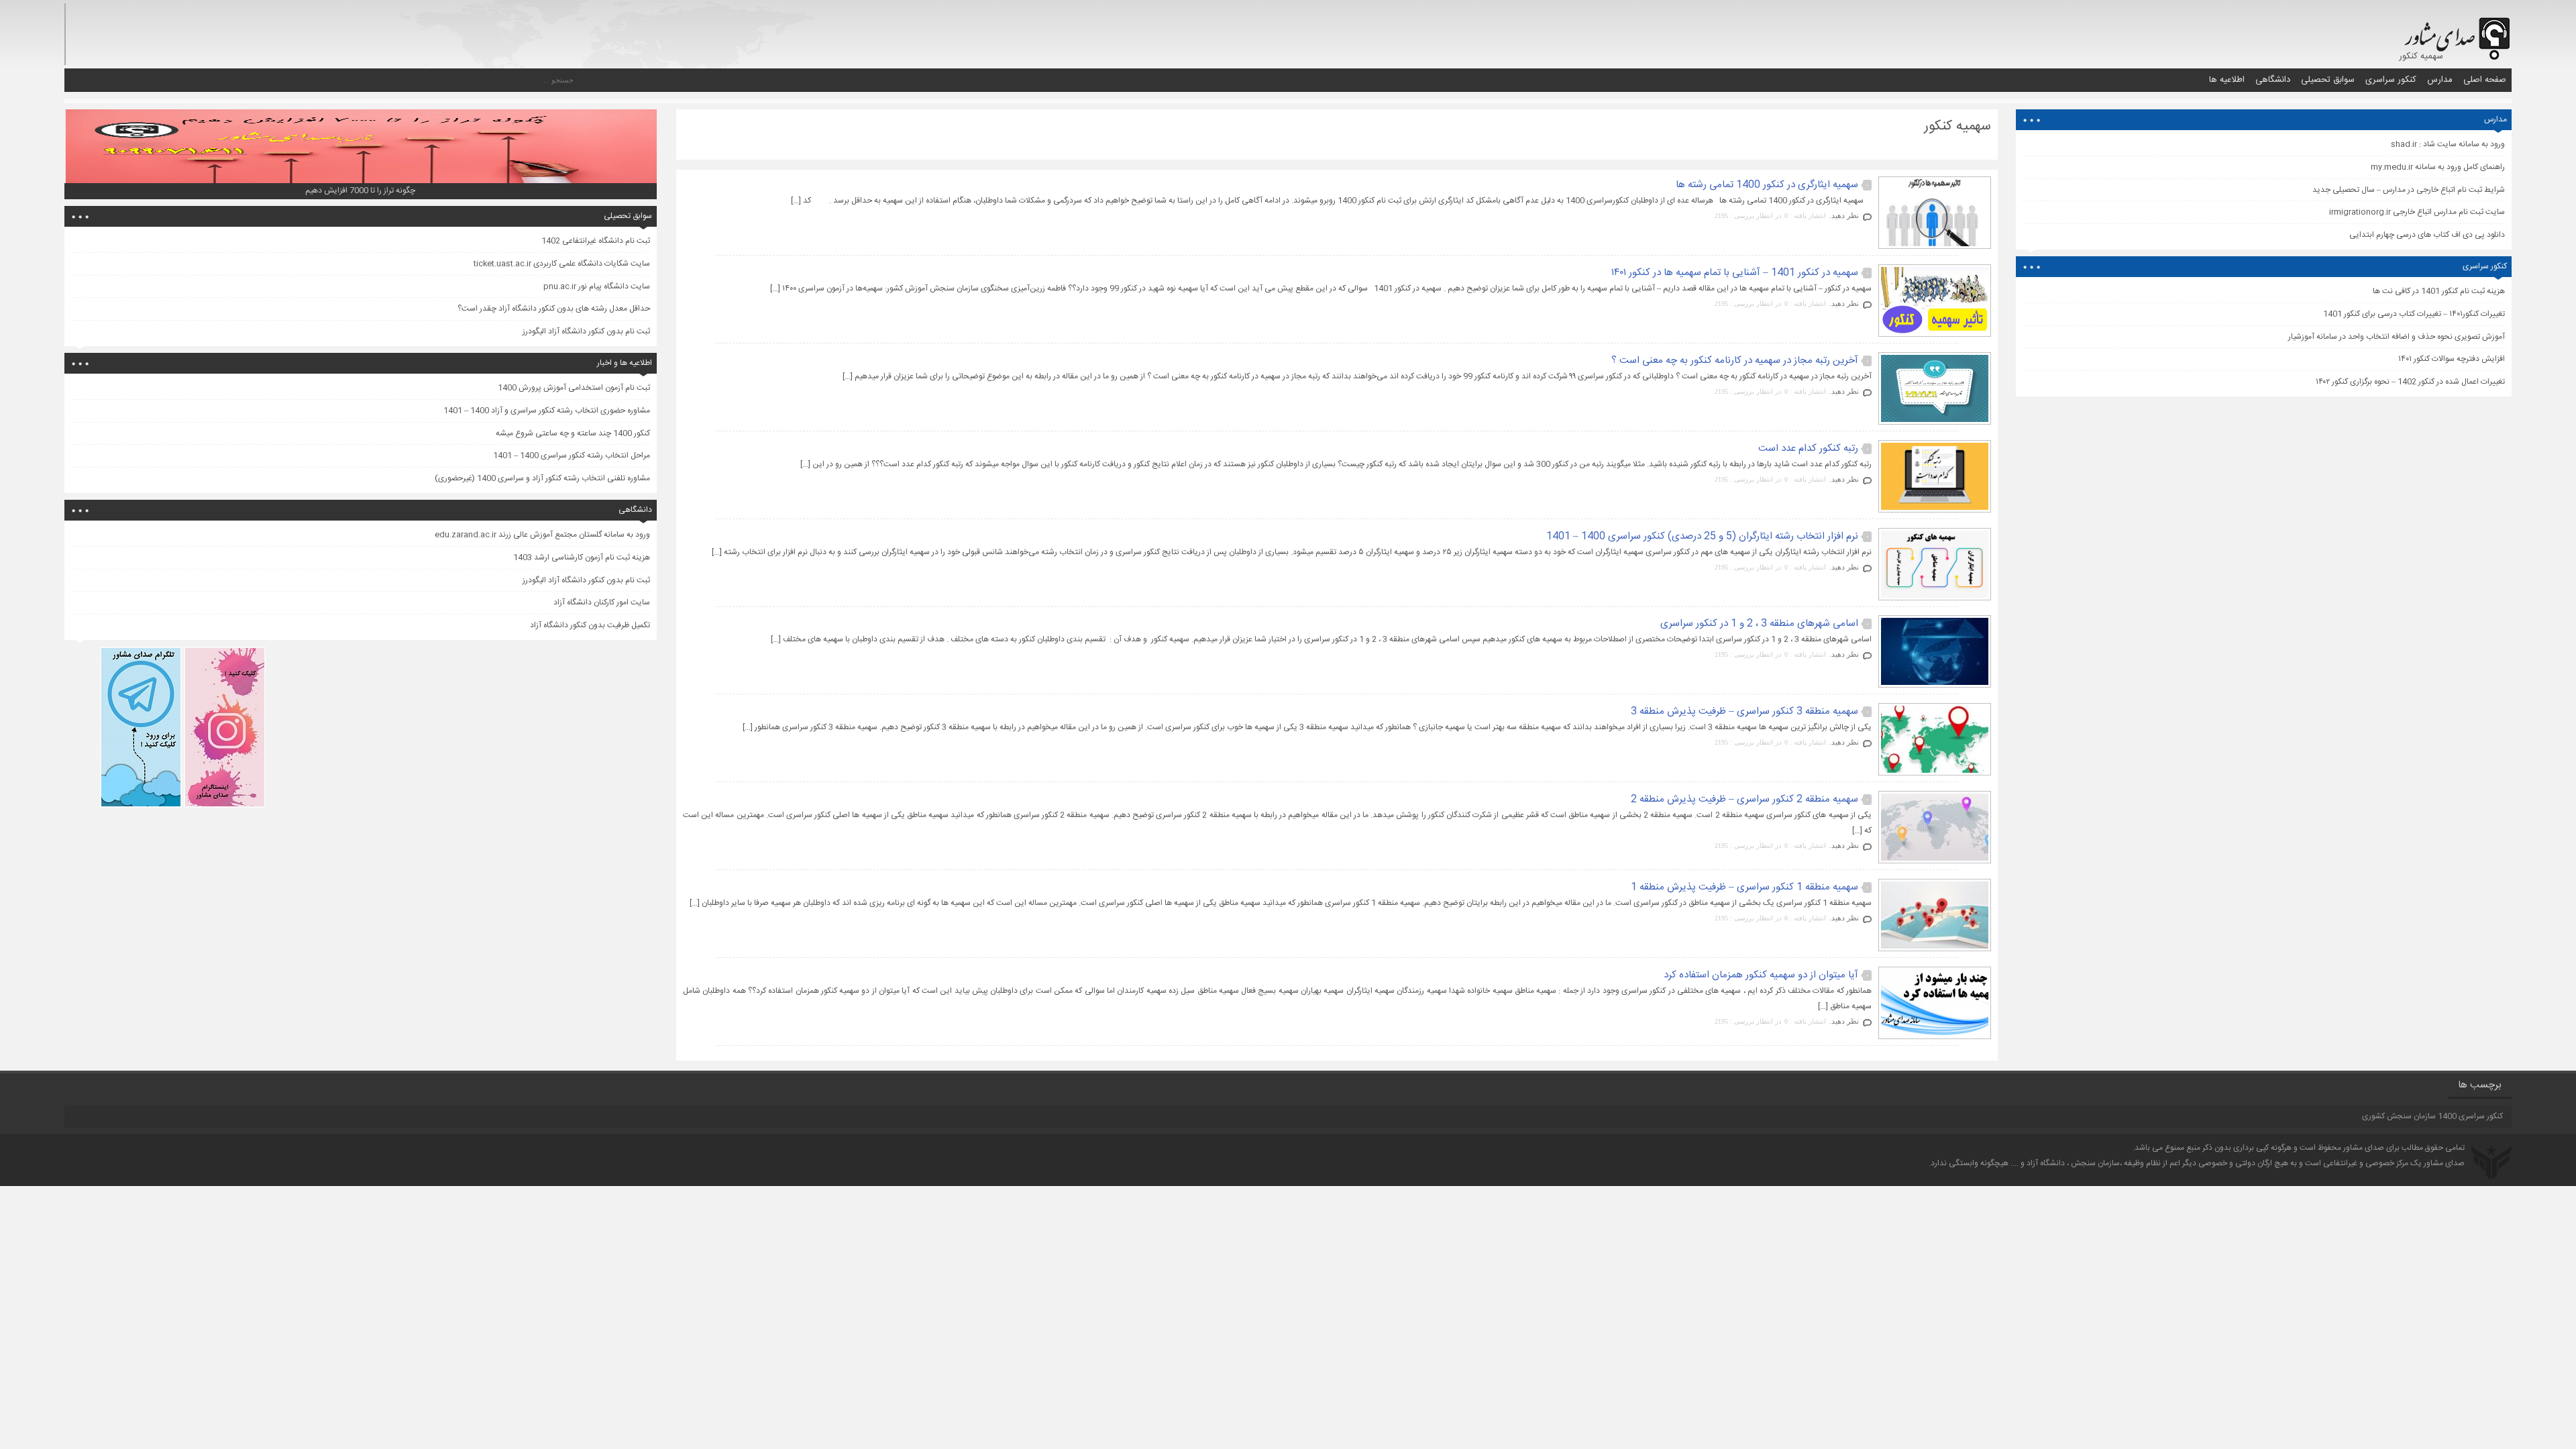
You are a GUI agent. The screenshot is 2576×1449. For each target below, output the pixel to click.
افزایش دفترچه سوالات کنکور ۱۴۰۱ (2452, 359)
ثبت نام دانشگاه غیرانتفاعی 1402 (596, 241)
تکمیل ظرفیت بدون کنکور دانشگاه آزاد (590, 625)
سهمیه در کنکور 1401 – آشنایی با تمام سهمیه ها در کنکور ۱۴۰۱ (1735, 273)
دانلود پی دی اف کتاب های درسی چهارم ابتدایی (2427, 235)
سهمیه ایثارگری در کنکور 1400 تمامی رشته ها (1767, 185)
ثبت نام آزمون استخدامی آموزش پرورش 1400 (574, 388)
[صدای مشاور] (2455, 32)
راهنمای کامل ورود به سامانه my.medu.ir (2438, 167)
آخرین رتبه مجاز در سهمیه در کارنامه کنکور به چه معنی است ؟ (1735, 361)
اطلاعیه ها (2227, 80)
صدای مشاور (2364, 1148)
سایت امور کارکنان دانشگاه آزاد (602, 602)
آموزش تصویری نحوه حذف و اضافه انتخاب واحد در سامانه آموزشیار (2397, 337)
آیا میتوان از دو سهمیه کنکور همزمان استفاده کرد (1761, 975)
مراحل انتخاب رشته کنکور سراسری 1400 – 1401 (572, 455)
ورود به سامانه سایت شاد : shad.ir (2448, 144)
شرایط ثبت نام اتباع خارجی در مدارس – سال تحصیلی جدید (2409, 190)
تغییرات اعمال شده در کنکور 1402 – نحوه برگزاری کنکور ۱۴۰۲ (2410, 382)
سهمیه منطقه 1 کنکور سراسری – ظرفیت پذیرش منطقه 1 (1745, 887)
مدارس (2440, 80)
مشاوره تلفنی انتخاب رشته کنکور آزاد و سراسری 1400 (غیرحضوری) (542, 478)
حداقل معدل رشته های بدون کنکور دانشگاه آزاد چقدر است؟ (554, 309)
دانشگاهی (2273, 80)
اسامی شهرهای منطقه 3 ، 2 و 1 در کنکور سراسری (1759, 624)
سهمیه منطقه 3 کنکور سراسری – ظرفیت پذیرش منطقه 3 (1745, 711)
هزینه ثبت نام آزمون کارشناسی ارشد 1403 (582, 557)
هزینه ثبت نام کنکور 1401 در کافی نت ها (2439, 291)
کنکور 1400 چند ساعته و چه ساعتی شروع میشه (573, 433)
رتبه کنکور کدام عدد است (1808, 448)
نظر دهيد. (1844, 215)
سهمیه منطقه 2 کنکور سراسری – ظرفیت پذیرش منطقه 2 (1745, 799)
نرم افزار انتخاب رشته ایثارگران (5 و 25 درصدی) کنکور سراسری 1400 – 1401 (1702, 536)
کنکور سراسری (2391, 80)
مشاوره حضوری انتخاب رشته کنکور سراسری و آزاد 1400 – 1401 (547, 411)
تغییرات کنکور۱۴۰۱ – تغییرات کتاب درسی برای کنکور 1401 (2414, 314)
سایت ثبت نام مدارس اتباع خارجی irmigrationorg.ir (2417, 212)
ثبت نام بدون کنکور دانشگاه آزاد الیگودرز (586, 331)
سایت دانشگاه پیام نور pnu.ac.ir (597, 286)
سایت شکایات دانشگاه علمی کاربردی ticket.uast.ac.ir (562, 264)
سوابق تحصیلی (2328, 80)
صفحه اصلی (2485, 80)
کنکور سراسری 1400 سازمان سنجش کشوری (2432, 1116)
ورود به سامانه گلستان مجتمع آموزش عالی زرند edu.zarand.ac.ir (542, 535)
